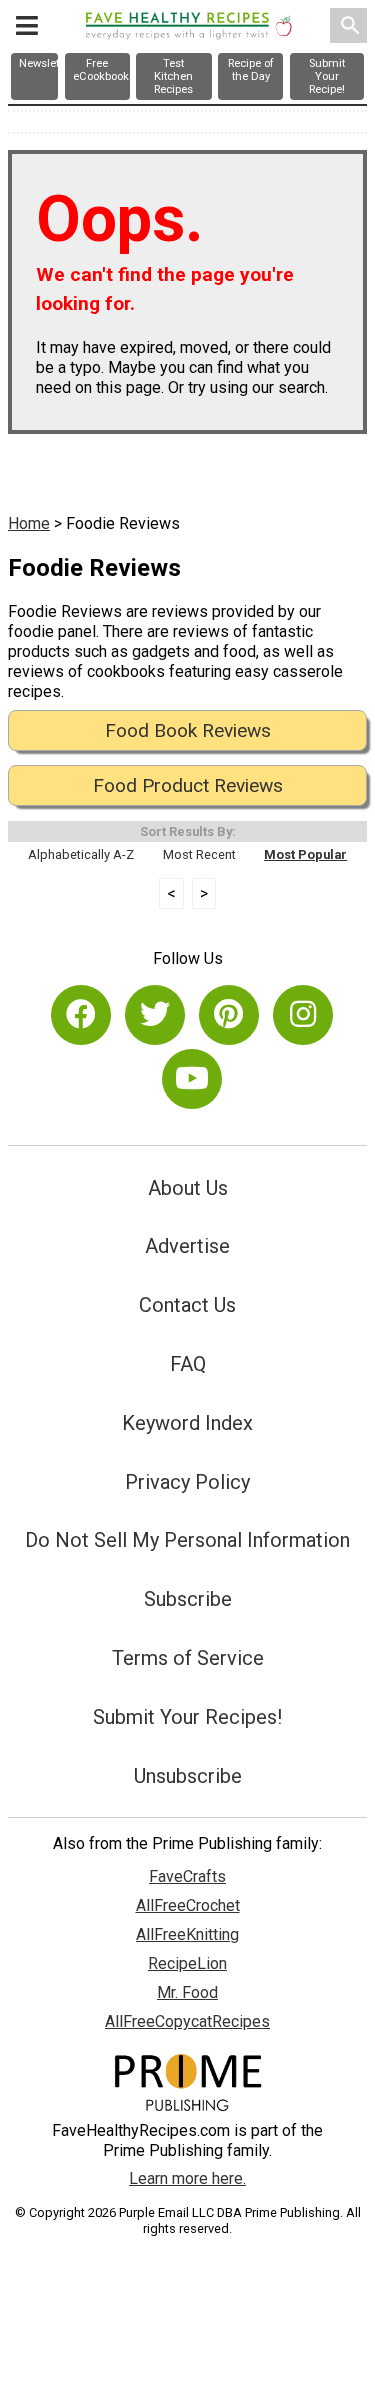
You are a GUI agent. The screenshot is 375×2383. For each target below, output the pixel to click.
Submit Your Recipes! (187, 1717)
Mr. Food (187, 1992)
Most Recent (199, 854)
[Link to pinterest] (229, 1015)
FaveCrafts (187, 1876)
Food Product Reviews (188, 785)
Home (29, 523)
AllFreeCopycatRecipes (187, 2021)
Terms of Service (188, 1658)
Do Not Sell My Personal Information (187, 1540)
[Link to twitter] (155, 1015)
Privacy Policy (187, 1482)
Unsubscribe (188, 1776)
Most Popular (305, 854)
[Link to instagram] (303, 1015)
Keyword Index (187, 1423)
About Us (188, 1188)
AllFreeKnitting (187, 1934)
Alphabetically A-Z (81, 854)
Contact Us (187, 1305)
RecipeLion (187, 1963)
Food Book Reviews (188, 730)
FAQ (188, 1364)
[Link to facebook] (81, 1015)
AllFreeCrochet (188, 1905)
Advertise (187, 1246)
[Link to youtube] (192, 1079)
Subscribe (188, 1599)
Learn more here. (187, 2178)
